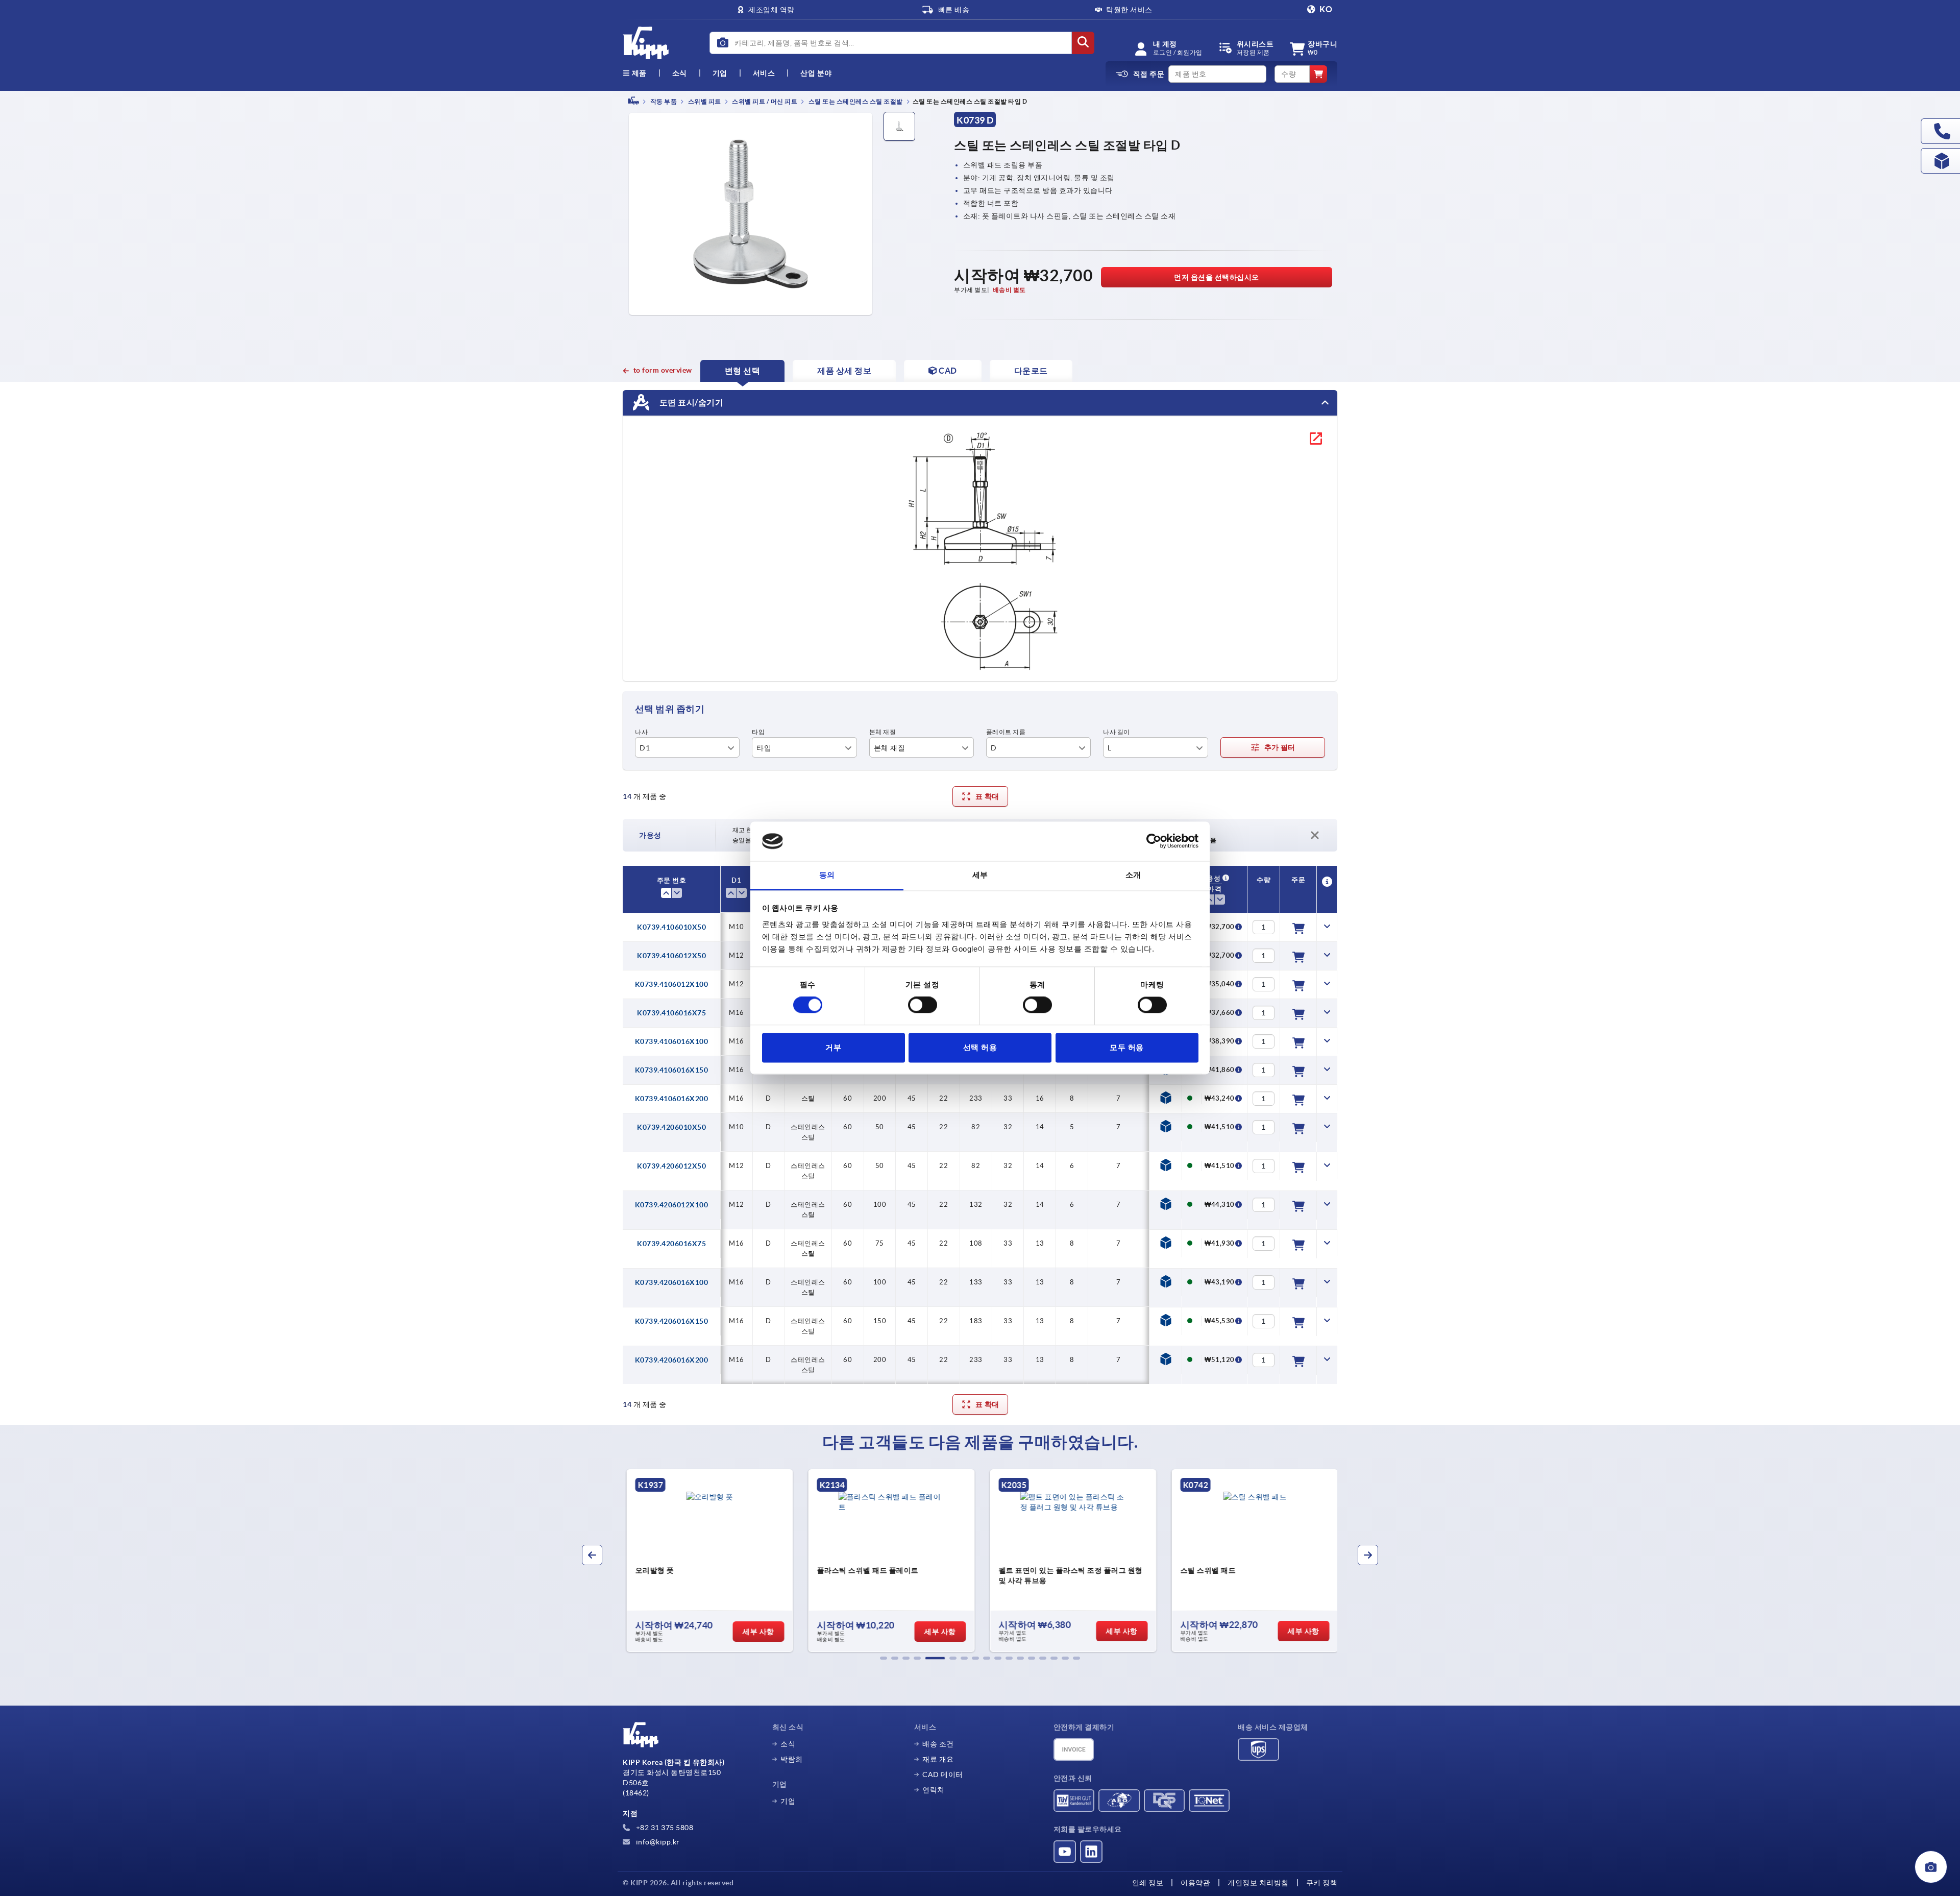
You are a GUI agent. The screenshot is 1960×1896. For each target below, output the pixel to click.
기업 (720, 73)
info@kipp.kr (657, 1842)
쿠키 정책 (1322, 1883)
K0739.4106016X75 (671, 1013)
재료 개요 (938, 1759)
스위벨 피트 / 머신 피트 (764, 101)
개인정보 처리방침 (1258, 1883)
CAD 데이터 (943, 1775)
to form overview (663, 370)
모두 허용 (1127, 1047)
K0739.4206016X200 (672, 1360)
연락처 (934, 1790)
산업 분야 (816, 73)
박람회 (792, 1759)
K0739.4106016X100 (672, 1041)
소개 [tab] (1133, 875)
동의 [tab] (827, 875)
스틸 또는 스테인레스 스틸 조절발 (855, 101)
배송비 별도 (1009, 290)
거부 (833, 1047)
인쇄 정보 (1148, 1883)
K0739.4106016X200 (672, 1099)
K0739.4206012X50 (671, 1166)
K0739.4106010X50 (671, 927)
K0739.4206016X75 (671, 1244)
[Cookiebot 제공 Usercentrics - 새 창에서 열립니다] (1154, 841)
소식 (788, 1744)
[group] (707, 1561)
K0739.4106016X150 (672, 1070)
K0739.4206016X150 (672, 1321)
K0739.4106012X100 (672, 984)
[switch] (923, 1005)
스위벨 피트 (704, 101)
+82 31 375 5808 (664, 1828)
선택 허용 (980, 1047)
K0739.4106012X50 (671, 956)
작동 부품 (663, 101)
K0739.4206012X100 (672, 1205)
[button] (884, 1658)
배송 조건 (938, 1744)
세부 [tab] (980, 875)
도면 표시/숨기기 (690, 402)
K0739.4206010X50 (671, 1127)
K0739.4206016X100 (672, 1282)
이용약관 (1195, 1883)
